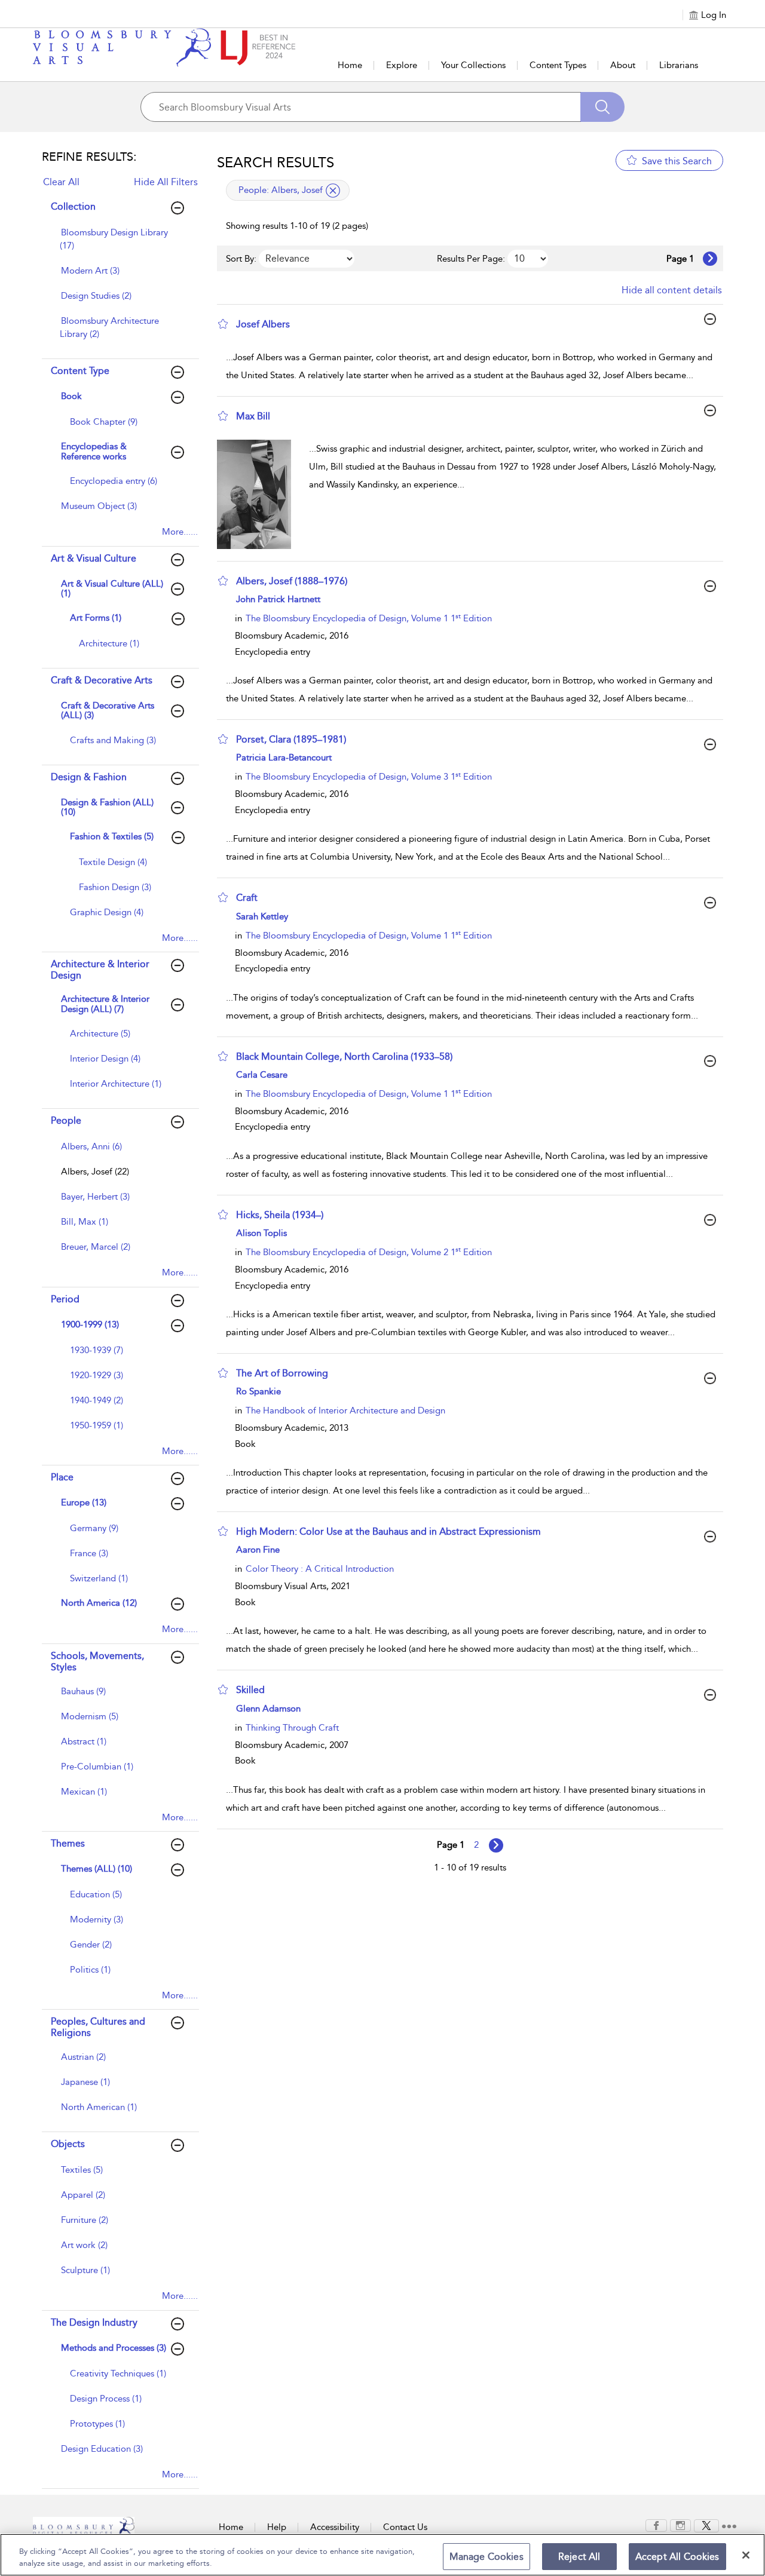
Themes (68, 1843)
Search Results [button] (276, 162)
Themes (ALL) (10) (97, 1869)
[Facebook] (656, 2525)
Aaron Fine (258, 1550)
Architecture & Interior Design (100, 970)
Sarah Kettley (262, 916)
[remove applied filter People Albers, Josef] (333, 191)
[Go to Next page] (710, 259)
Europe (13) (84, 1502)
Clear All (61, 182)
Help (277, 2527)
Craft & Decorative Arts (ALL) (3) (108, 711)
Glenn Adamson (268, 1709)
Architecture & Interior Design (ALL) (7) (105, 1004)
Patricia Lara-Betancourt (284, 758)
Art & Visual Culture (94, 558)
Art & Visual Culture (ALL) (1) (112, 589)
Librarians (679, 65)
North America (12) (99, 1603)
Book (71, 396)
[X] (706, 2525)
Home (350, 65)
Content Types (558, 65)
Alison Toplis (261, 1233)
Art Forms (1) (96, 618)
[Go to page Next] (496, 1845)
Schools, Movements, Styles (97, 1661)
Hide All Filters (166, 182)
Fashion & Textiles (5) (112, 836)
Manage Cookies (486, 2557)
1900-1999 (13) (90, 1324)
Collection (73, 206)
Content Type (80, 371)
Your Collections (473, 65)
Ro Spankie (258, 1391)
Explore (402, 65)
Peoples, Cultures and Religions (98, 2027)
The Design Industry (94, 2322)
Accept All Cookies (677, 2557)
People (66, 1120)
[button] (223, 324)
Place (62, 1477)
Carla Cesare (262, 1075)
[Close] (746, 2555)
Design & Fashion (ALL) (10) (107, 807)
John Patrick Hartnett (278, 599)
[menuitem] (119, 245)
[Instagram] (680, 2525)
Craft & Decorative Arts (102, 680)
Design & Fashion (89, 777)
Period (65, 1299)
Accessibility (335, 2527)
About (623, 65)
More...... (180, 532)
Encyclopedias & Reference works (94, 451)
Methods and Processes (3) (114, 2348)
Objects (68, 2144)
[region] (382, 2555)
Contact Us (405, 2527)
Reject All (579, 2557)
